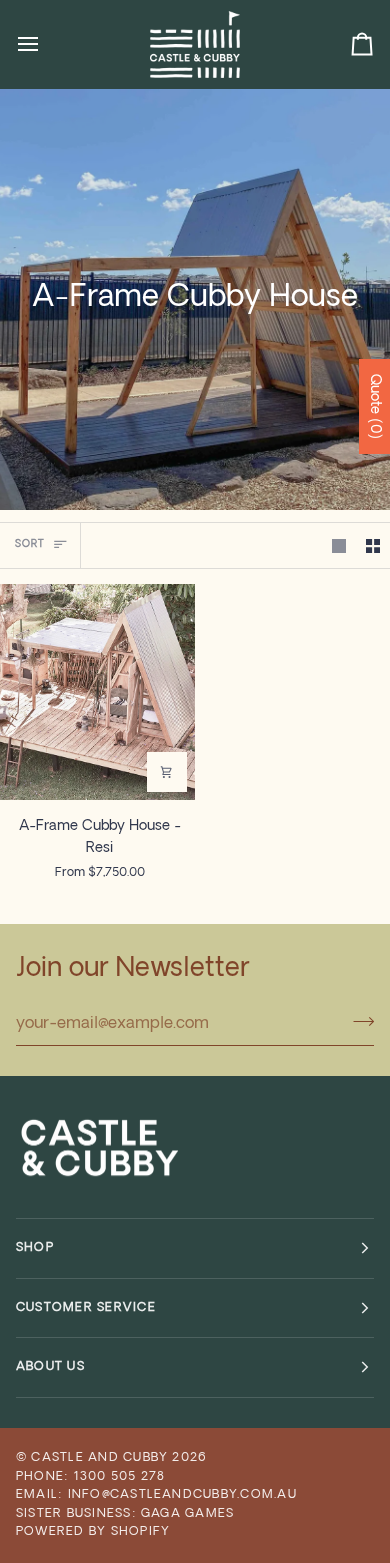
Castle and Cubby (99, 1458)
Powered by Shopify (93, 1532)
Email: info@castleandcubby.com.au (156, 1495)
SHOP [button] (35, 1248)
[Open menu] (46, 44)
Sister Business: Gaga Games (125, 1514)
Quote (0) (374, 406)
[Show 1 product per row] (339, 545)
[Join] (357, 1021)
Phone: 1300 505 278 (90, 1477)
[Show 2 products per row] (373, 545)
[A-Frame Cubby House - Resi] (97, 692)
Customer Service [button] (86, 1308)
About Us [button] (50, 1367)
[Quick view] (167, 772)
